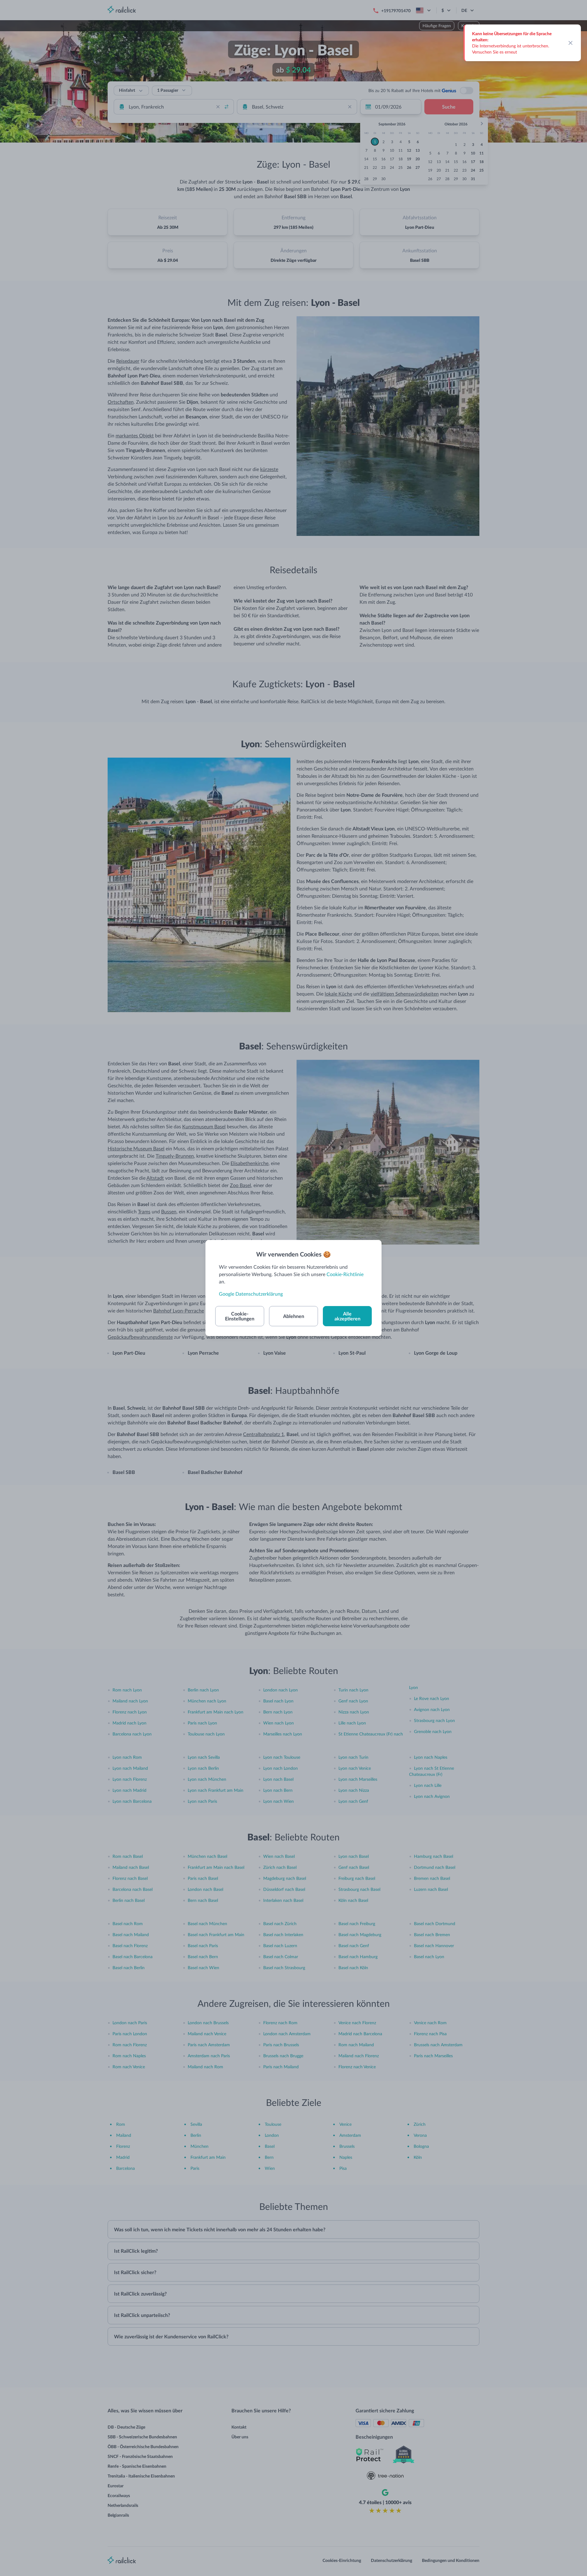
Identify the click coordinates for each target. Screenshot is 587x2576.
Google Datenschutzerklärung (251, 1294)
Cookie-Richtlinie (345, 1274)
